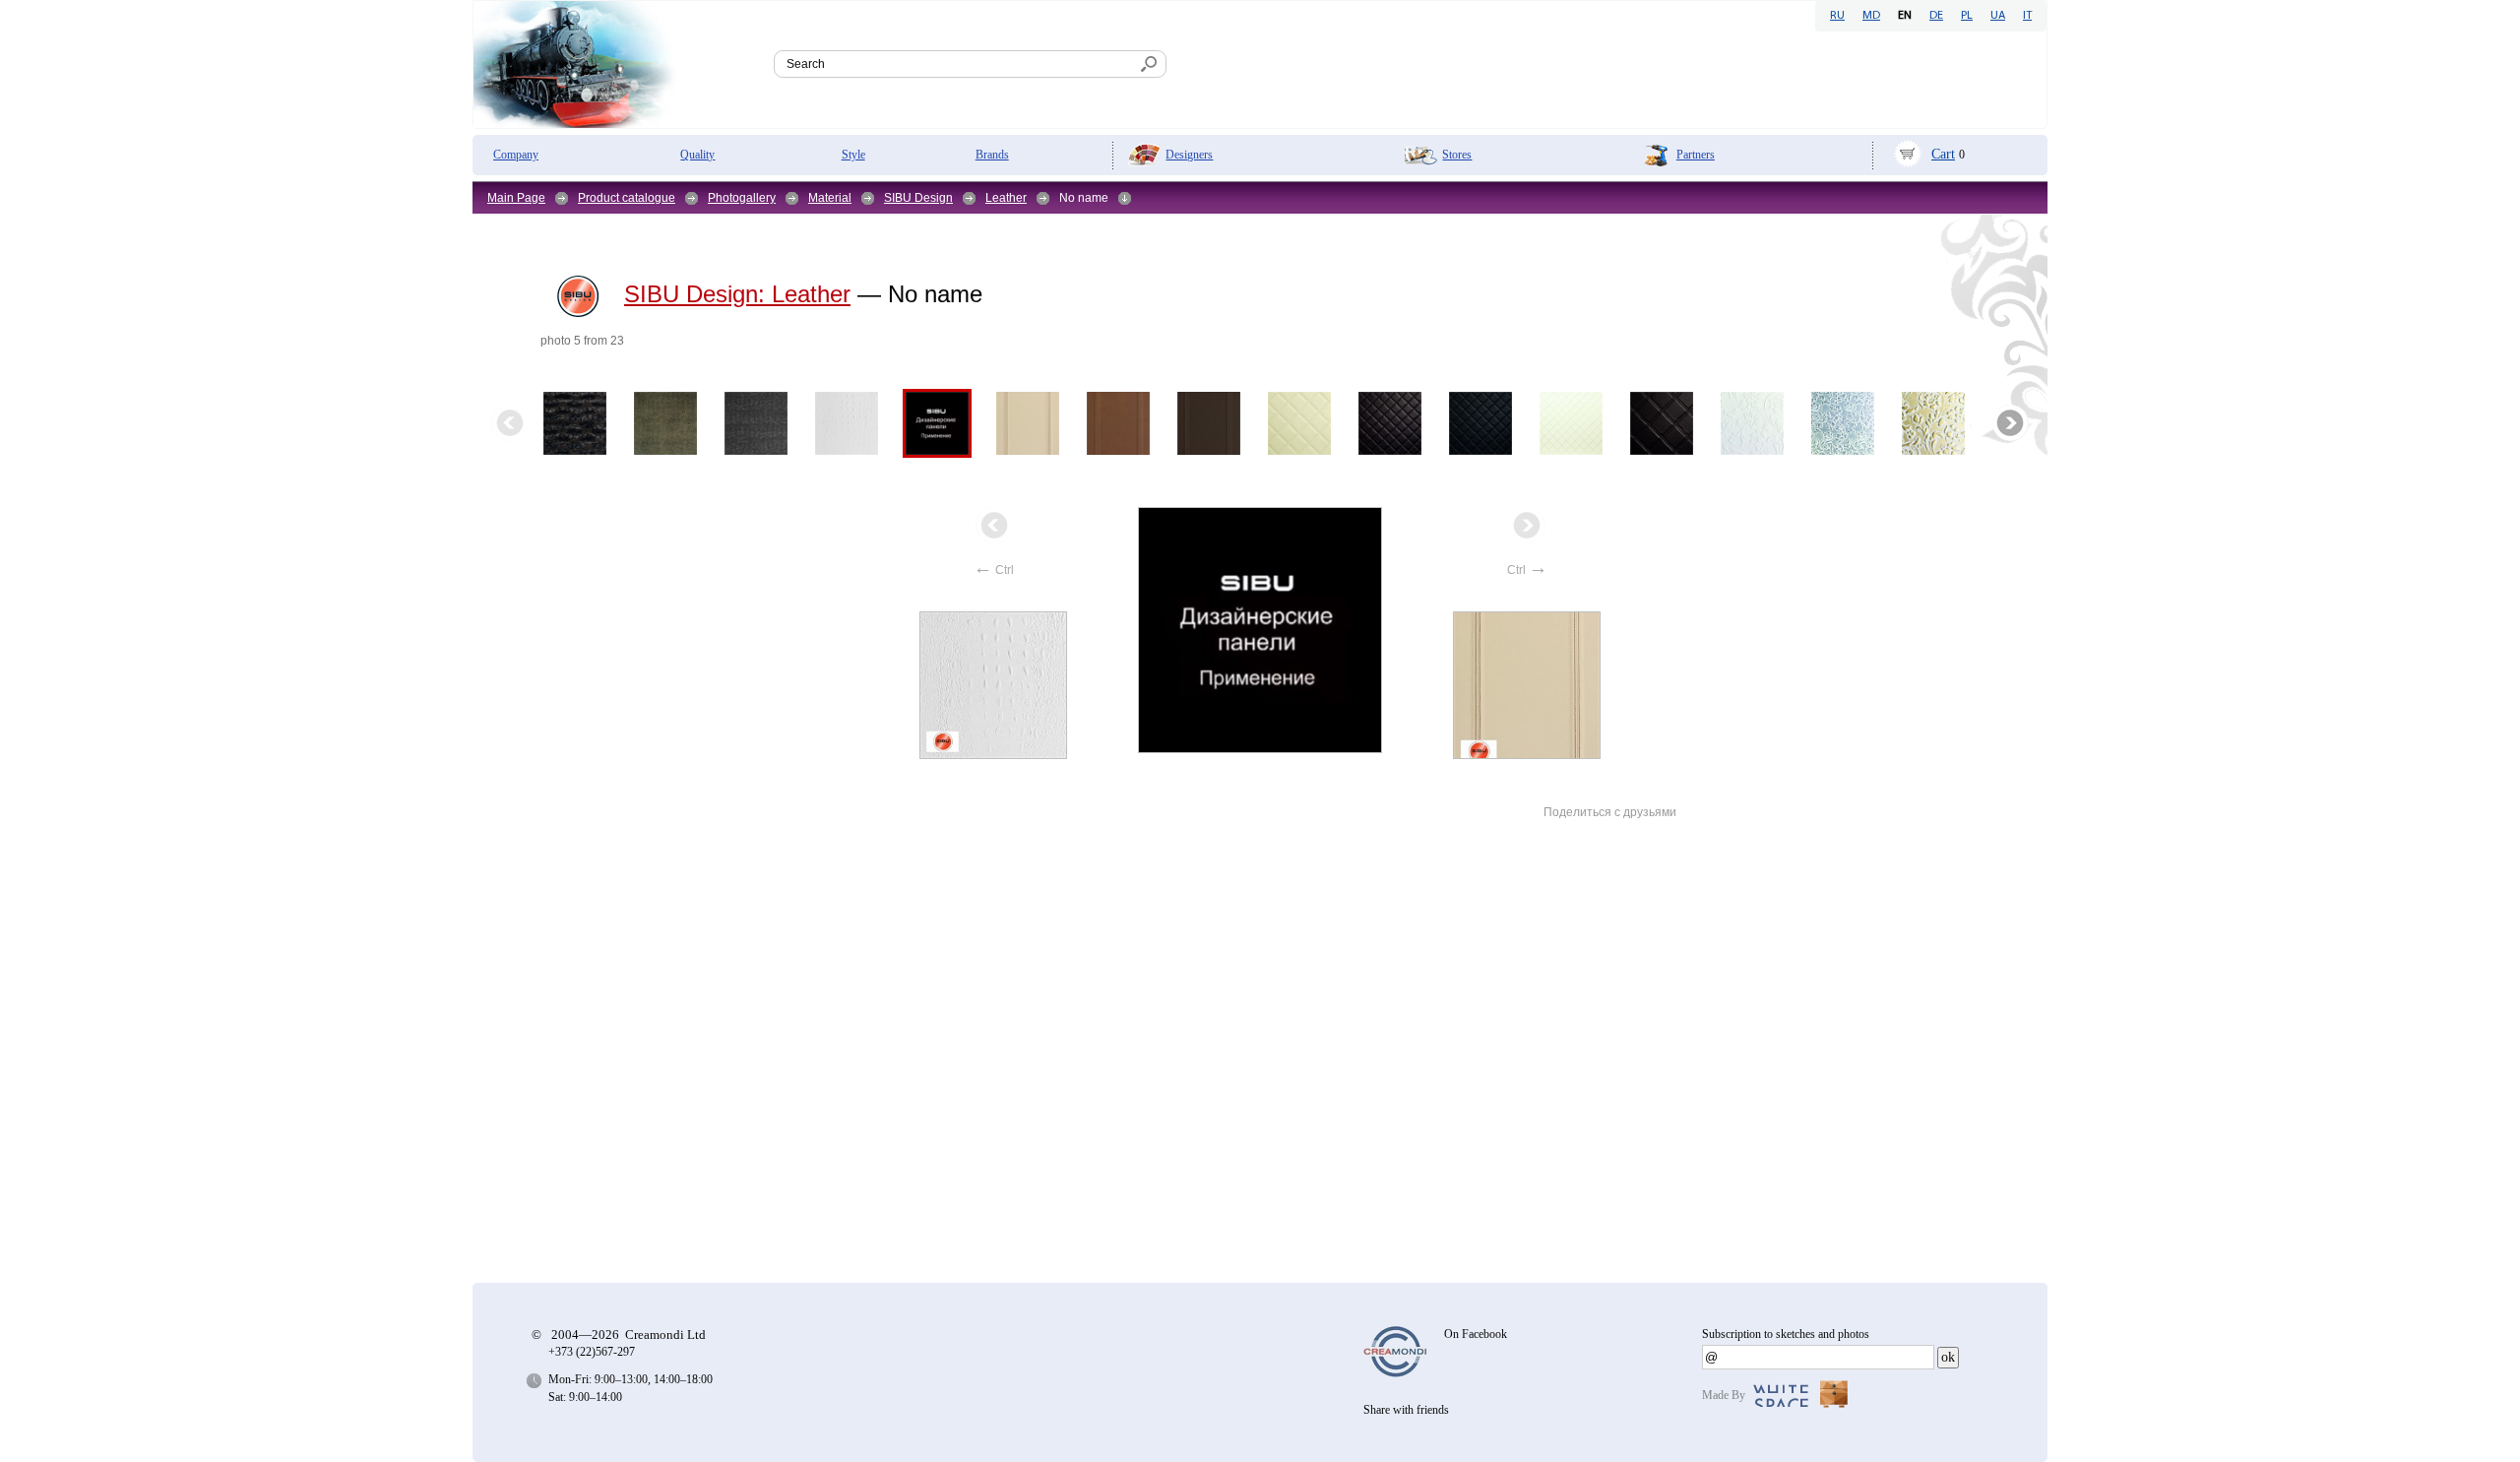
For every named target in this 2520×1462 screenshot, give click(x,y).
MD (1871, 16)
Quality (697, 155)
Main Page (516, 198)
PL (1967, 16)
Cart (1943, 154)
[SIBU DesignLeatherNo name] (1261, 630)
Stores (1457, 155)
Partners (1696, 155)
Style (853, 155)
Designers (1189, 155)
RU (1837, 16)
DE (1936, 16)
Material (830, 198)
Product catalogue (627, 198)
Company (516, 155)
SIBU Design (918, 198)
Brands (992, 155)
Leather (1006, 198)
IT (2027, 16)
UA (1998, 16)
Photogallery (742, 198)
